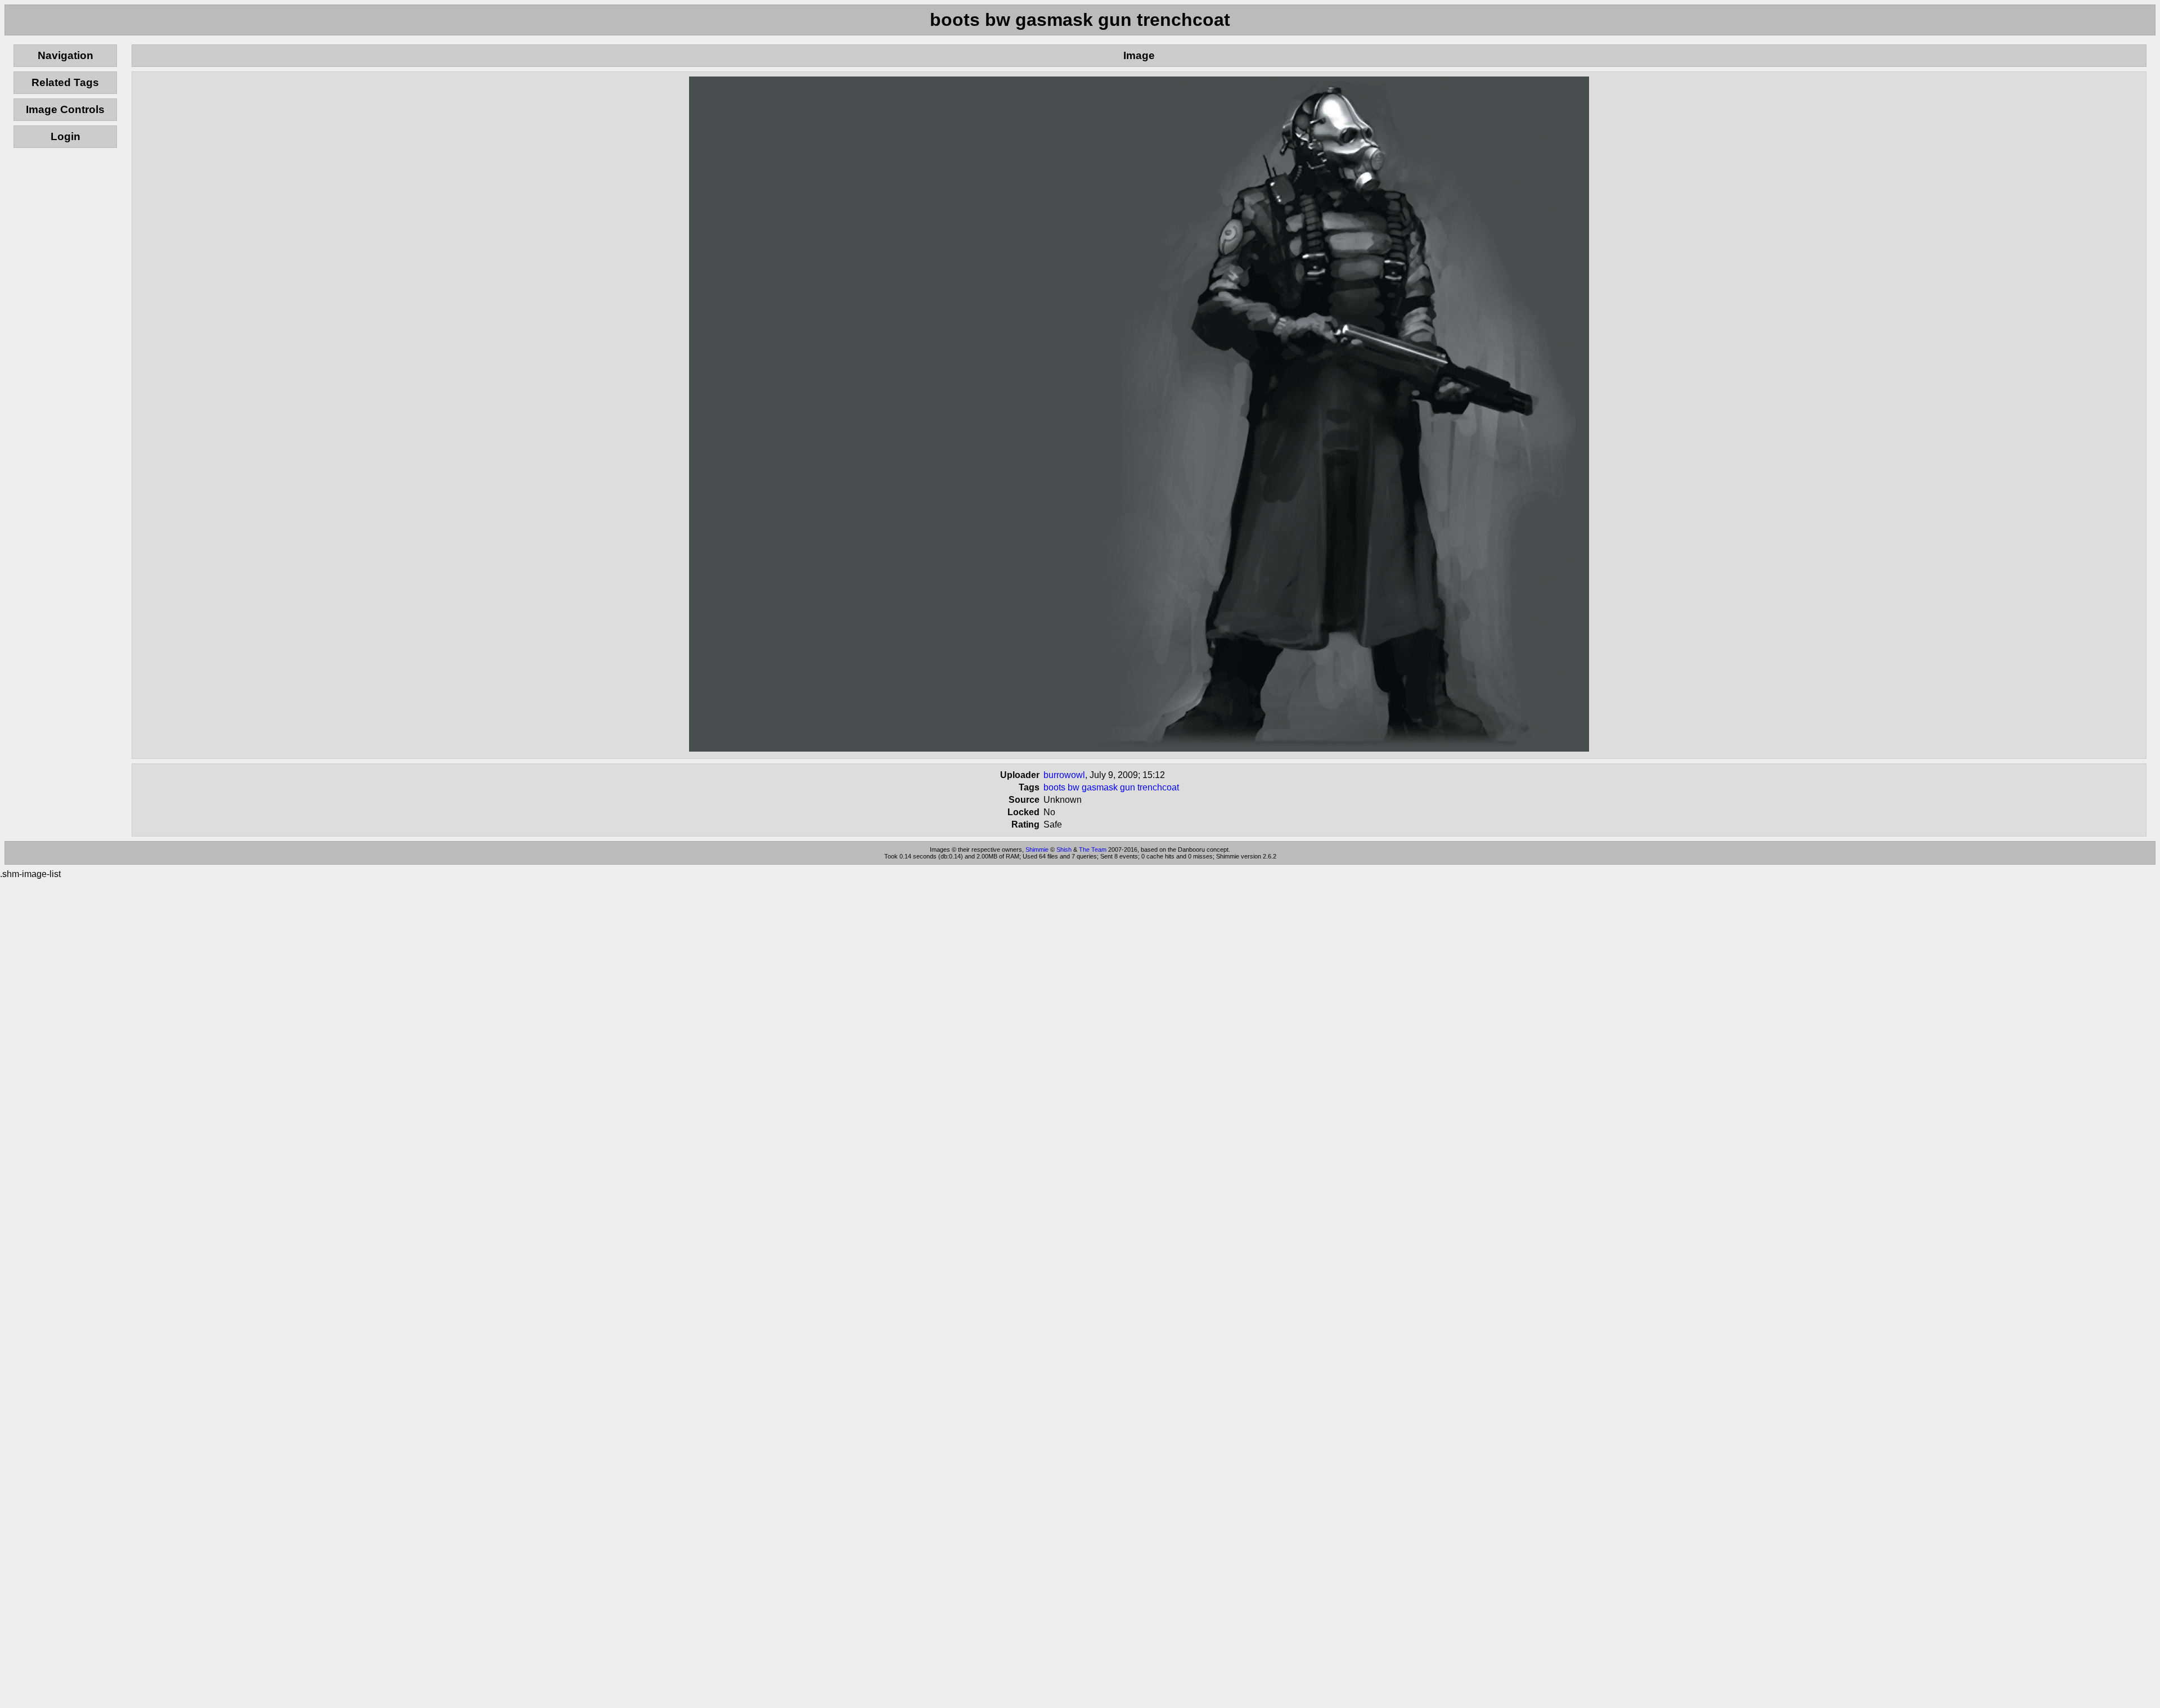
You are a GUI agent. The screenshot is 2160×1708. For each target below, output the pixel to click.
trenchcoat (1158, 787)
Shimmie (1037, 849)
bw (1074, 787)
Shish (1064, 849)
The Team (1093, 849)
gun (1128, 787)
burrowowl (1064, 775)
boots (1054, 787)
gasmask (1100, 787)
